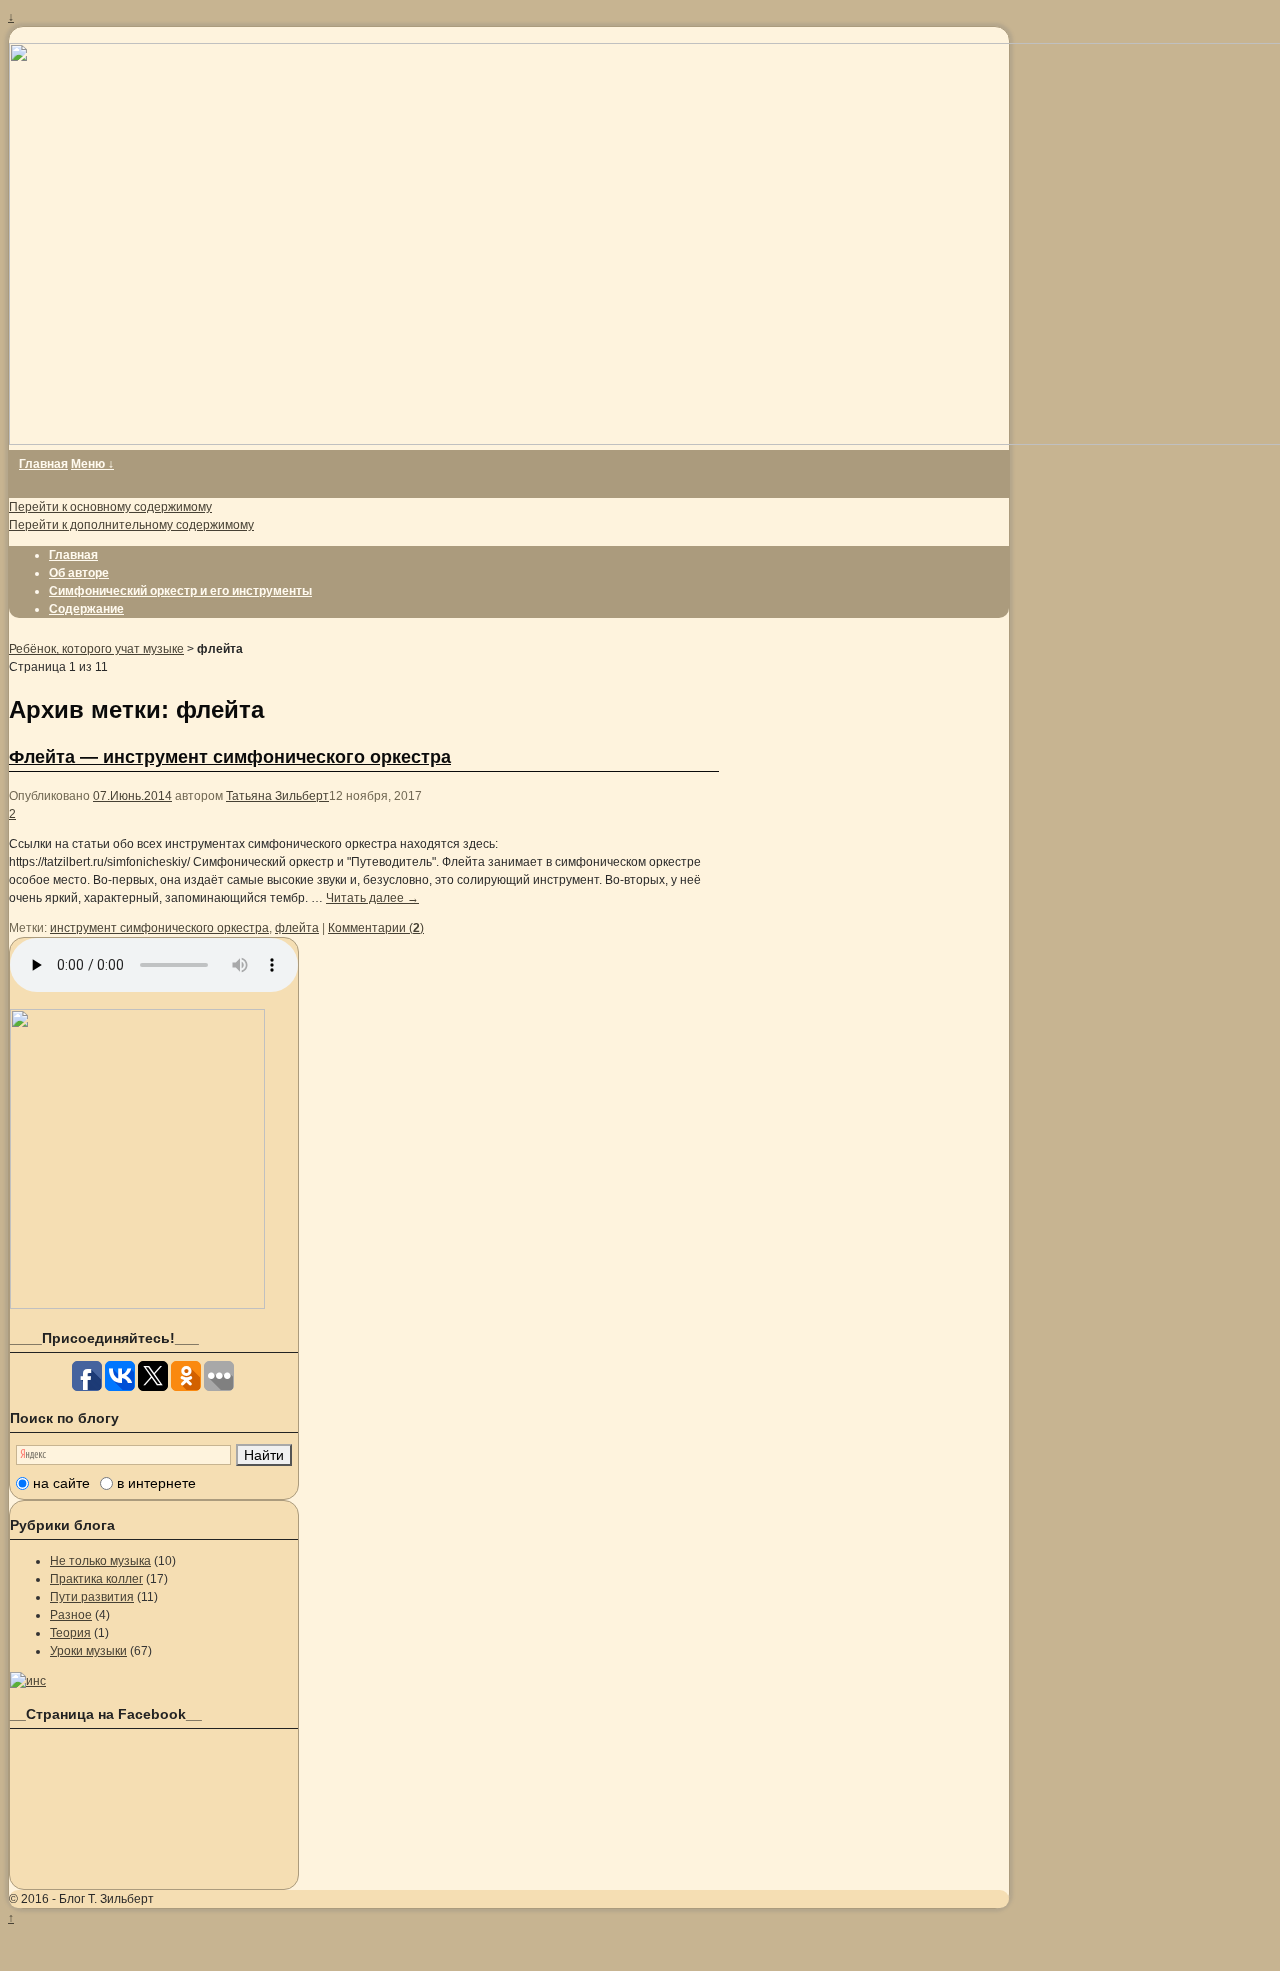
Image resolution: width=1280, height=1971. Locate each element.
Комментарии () (376, 928)
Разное (71, 1615)
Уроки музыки (88, 1651)
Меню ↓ (92, 464)
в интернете (156, 1483)
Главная (43, 464)
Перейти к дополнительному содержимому (131, 525)
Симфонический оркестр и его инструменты (180, 591)
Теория (70, 1633)
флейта (297, 928)
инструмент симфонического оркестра (159, 928)
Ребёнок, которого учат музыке (96, 649)
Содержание (86, 609)
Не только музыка (100, 1561)
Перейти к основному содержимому (110, 507)
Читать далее (372, 898)
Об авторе (79, 573)
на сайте (61, 1483)
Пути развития (92, 1597)
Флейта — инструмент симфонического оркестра (230, 757)
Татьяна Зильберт (277, 796)
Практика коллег (96, 1579)
